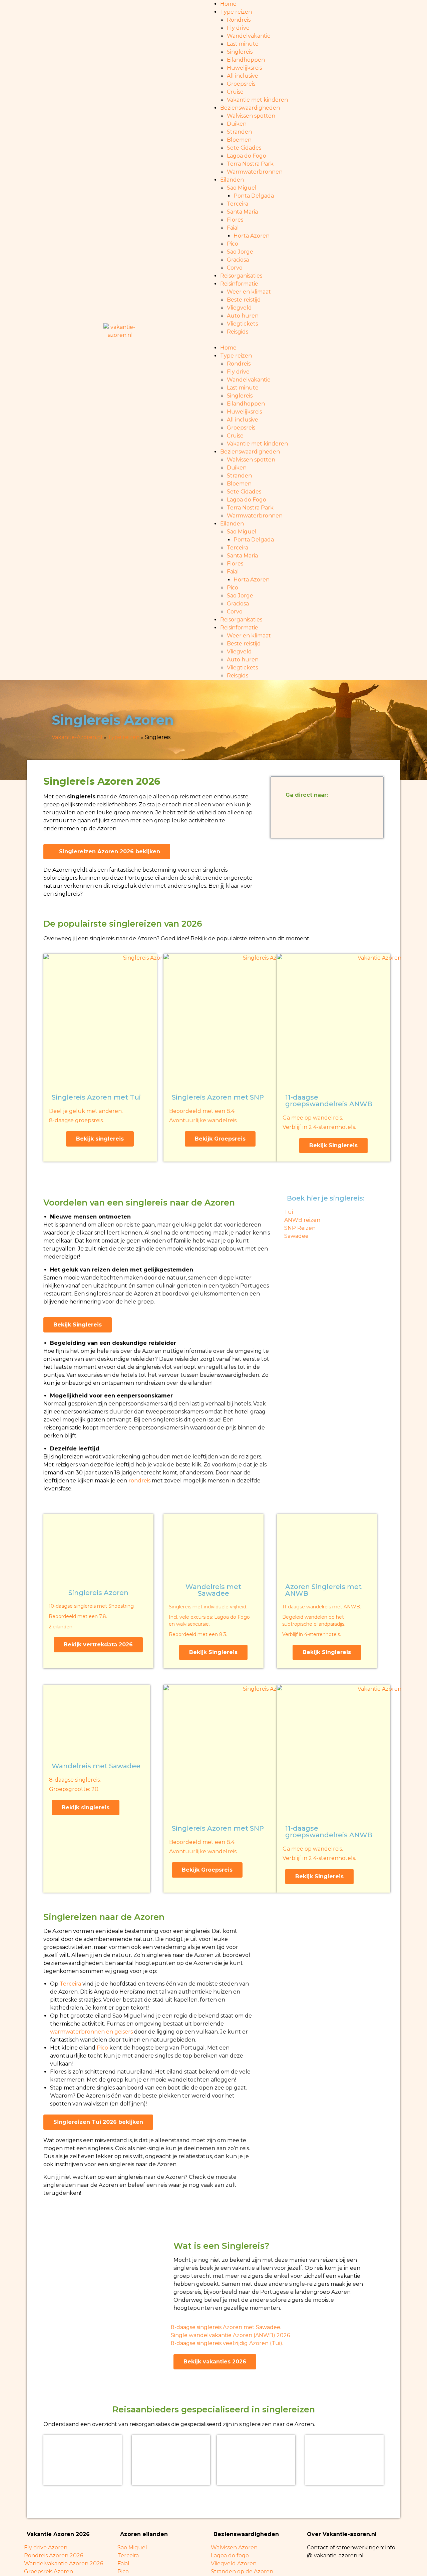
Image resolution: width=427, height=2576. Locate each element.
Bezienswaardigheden (250, 108)
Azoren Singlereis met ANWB (323, 1590)
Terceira (238, 204)
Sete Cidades (244, 148)
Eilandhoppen (246, 60)
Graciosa (238, 260)
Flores (235, 220)
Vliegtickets (242, 324)
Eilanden (232, 180)
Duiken (237, 124)
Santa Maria (242, 212)
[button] (307, 340)
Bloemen (239, 140)
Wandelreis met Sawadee (213, 1590)
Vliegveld (239, 308)
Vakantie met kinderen (257, 100)
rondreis (139, 1481)
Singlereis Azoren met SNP (218, 1097)
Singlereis (240, 52)
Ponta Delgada (254, 196)
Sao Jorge (240, 252)
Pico (233, 244)
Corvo (235, 268)
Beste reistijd (244, 300)
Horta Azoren (252, 236)
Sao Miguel (242, 188)
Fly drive (238, 28)
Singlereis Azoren (98, 1593)
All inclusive (243, 76)
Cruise (235, 92)
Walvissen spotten (251, 116)
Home (228, 4)
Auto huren (243, 316)
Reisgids (238, 332)
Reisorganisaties (241, 276)
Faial (233, 228)
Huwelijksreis (244, 68)
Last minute (243, 44)
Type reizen (236, 12)
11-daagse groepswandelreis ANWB (329, 1101)
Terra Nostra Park (250, 164)
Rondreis (239, 20)
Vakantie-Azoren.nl (77, 737)
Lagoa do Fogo (247, 156)
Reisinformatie (239, 284)
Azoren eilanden (144, 2534)
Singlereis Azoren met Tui (96, 1097)
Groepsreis (241, 84)
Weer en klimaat (249, 292)
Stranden (239, 132)
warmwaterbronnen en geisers (91, 2032)
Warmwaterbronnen (255, 172)
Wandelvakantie (249, 36)
